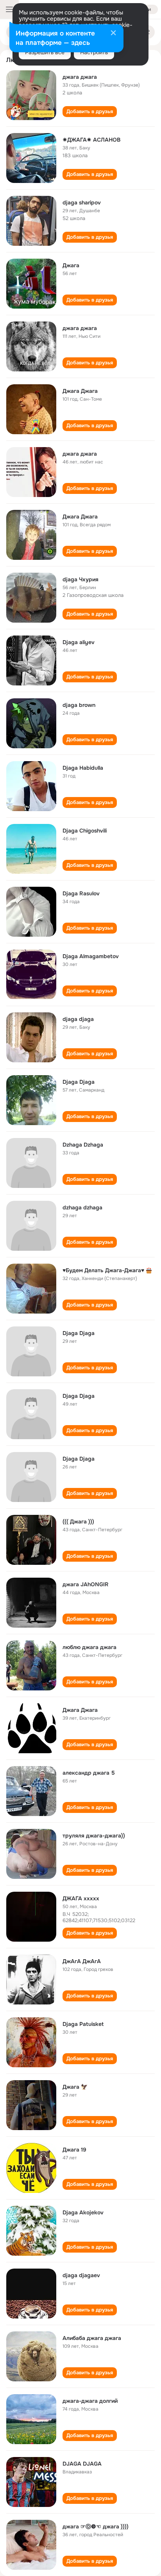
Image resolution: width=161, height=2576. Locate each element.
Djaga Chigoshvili (85, 831)
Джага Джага (80, 391)
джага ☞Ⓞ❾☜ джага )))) (96, 2526)
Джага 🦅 (75, 2087)
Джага (71, 265)
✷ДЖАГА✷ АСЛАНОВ (91, 140)
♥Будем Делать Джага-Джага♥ (103, 1270)
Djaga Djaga (79, 1082)
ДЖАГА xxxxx (81, 1898)
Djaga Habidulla (83, 768)
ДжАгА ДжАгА (82, 1961)
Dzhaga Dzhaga (83, 1145)
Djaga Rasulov (81, 893)
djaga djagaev (81, 2275)
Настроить (94, 52)
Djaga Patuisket (83, 2024)
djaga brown (79, 705)
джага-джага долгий (90, 2401)
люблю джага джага (89, 1647)
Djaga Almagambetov (91, 956)
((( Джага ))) (78, 1521)
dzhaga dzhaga (82, 1207)
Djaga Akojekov (83, 2212)
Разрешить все (45, 52)
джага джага (80, 77)
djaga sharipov (82, 202)
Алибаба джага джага (92, 2338)
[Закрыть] (113, 34)
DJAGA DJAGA (82, 2464)
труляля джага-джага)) (94, 1836)
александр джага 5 (89, 1773)
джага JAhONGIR (86, 1584)
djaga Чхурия (80, 579)
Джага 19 (74, 2150)
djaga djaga (78, 1019)
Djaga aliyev (79, 642)
